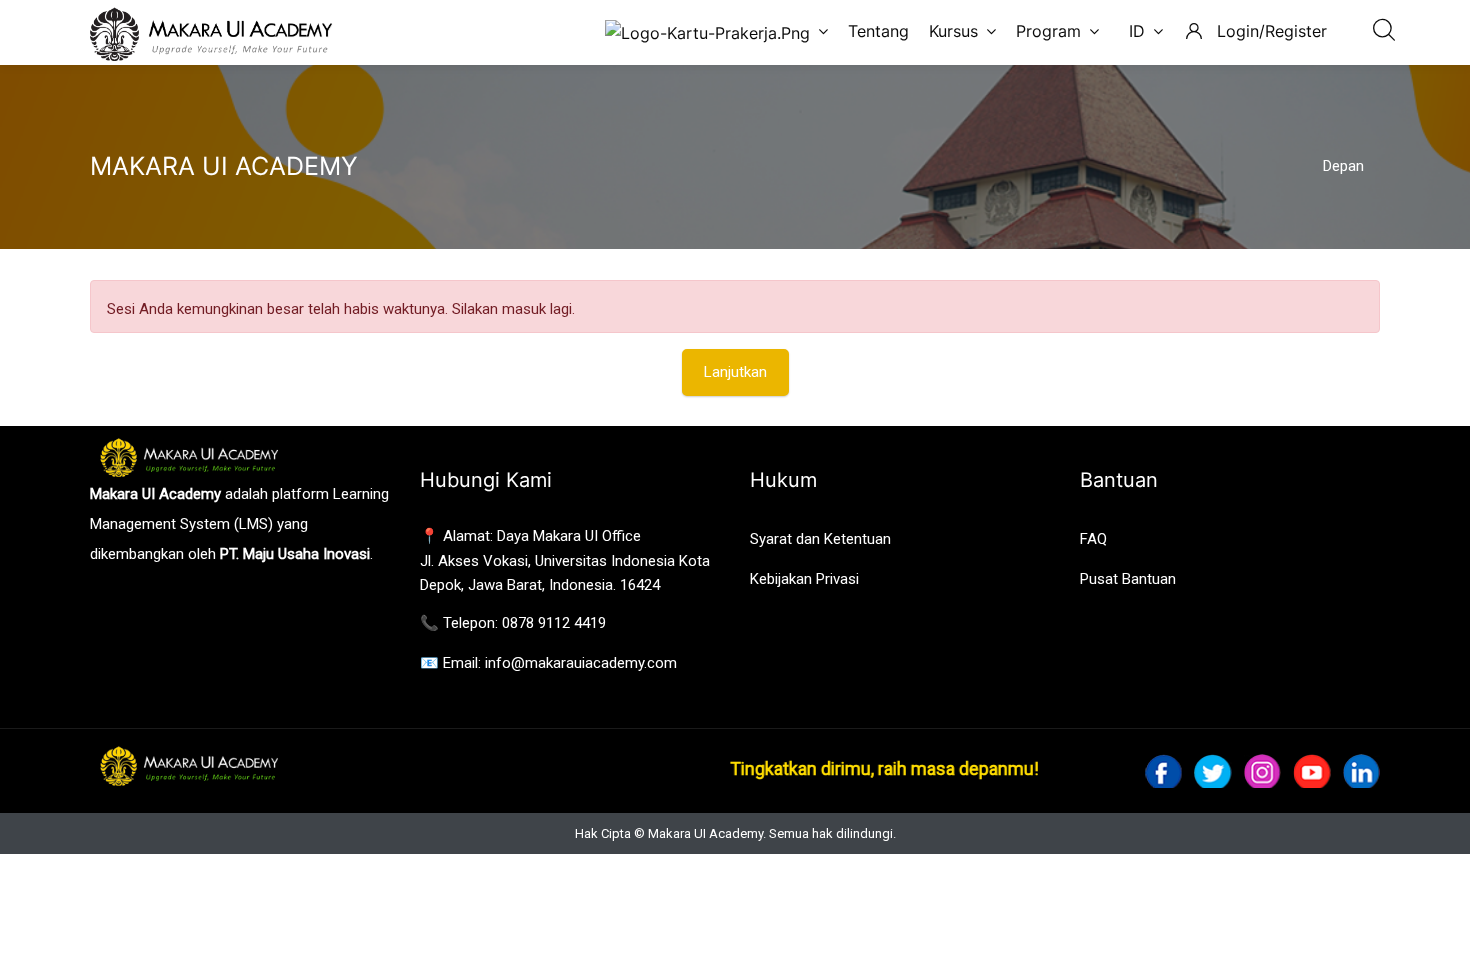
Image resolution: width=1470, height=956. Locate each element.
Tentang (878, 31)
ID (1137, 31)
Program (1048, 31)
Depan (1343, 166)
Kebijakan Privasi (804, 579)
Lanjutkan (735, 372)
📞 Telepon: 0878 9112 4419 (513, 623)
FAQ (1093, 539)
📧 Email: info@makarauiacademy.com (548, 663)
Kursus (953, 31)
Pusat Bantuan (1128, 579)
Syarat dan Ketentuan (820, 539)
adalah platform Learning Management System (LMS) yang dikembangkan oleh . (239, 524)
